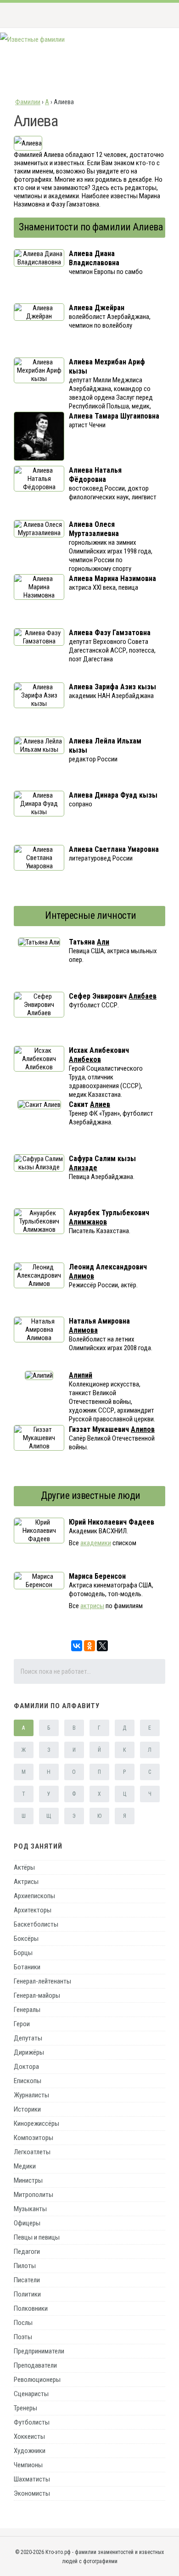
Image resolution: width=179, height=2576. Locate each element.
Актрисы (26, 1882)
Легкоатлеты (32, 2152)
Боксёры (26, 1939)
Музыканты (30, 2209)
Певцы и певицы (37, 2237)
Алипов (143, 1429)
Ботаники (27, 1967)
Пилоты (25, 2266)
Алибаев (143, 996)
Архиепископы (34, 1896)
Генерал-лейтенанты (42, 1981)
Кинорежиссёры (36, 2123)
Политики (27, 2294)
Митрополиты (34, 2195)
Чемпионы (28, 2465)
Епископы (28, 2081)
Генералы (27, 2010)
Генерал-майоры (37, 1995)
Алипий (81, 1375)
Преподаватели (35, 2365)
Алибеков (85, 1059)
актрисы (92, 1606)
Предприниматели (39, 2351)
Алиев (100, 1104)
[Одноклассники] (89, 1646)
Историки (27, 2109)
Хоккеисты (29, 2436)
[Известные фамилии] (32, 39)
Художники (30, 2451)
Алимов (81, 1276)
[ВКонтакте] (77, 1646)
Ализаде (83, 1168)
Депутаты (28, 2038)
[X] (102, 1646)
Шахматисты (32, 2479)
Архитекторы (33, 1910)
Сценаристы (31, 2394)
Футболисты (32, 2422)
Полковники (31, 2308)
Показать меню (158, 15)
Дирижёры (29, 2052)
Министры (28, 2180)
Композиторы (34, 2138)
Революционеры (37, 2380)
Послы (23, 2323)
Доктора (26, 2067)
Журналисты (31, 2095)
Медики (25, 2166)
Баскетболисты (36, 1924)
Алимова (83, 1330)
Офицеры (27, 2223)
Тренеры (25, 2408)
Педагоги (27, 2252)
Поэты (23, 2337)
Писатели (27, 2280)
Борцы (23, 1953)
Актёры (24, 1867)
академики (96, 1543)
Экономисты (32, 2493)
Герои (22, 2024)
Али (103, 942)
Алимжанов (88, 1222)
